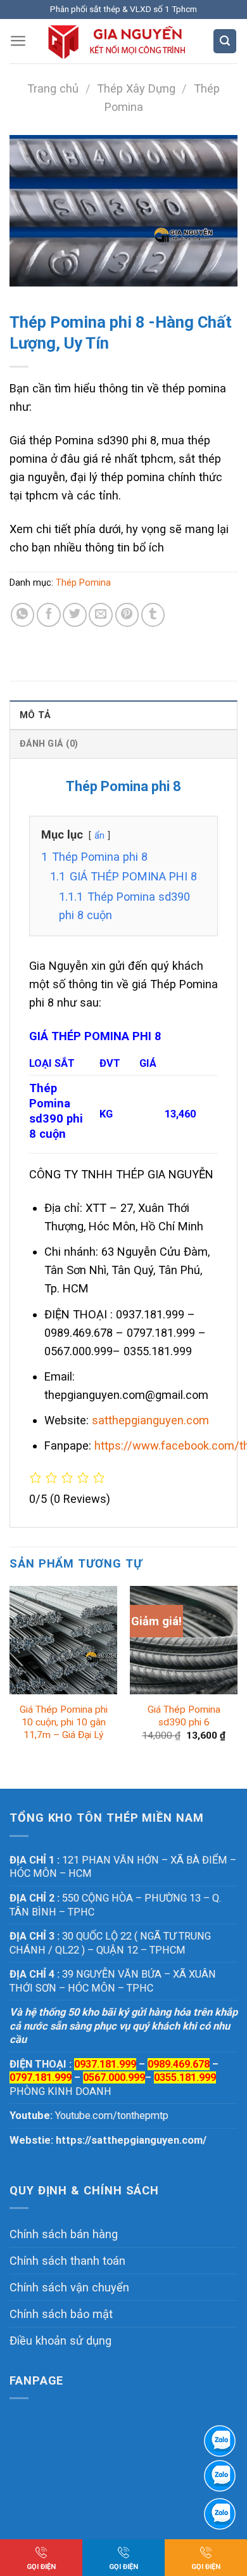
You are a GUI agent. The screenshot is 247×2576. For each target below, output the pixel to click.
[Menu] (18, 41)
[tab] (123, 715)
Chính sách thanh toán (67, 2261)
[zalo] (220, 2476)
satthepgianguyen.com (150, 1420)
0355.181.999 (185, 2077)
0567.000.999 (114, 2077)
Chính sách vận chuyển (69, 2287)
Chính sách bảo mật (61, 2314)
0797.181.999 (41, 2077)
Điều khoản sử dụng (60, 2341)
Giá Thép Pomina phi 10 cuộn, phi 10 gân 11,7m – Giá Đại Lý (64, 1722)
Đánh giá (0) (49, 744)
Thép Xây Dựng (136, 88)
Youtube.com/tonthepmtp (112, 2116)
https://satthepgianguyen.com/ (131, 2140)
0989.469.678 (179, 2064)
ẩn (99, 835)
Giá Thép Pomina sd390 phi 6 (184, 1716)
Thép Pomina (83, 583)
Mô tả (35, 715)
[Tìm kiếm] (225, 41)
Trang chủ (53, 88)
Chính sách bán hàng (64, 2234)
